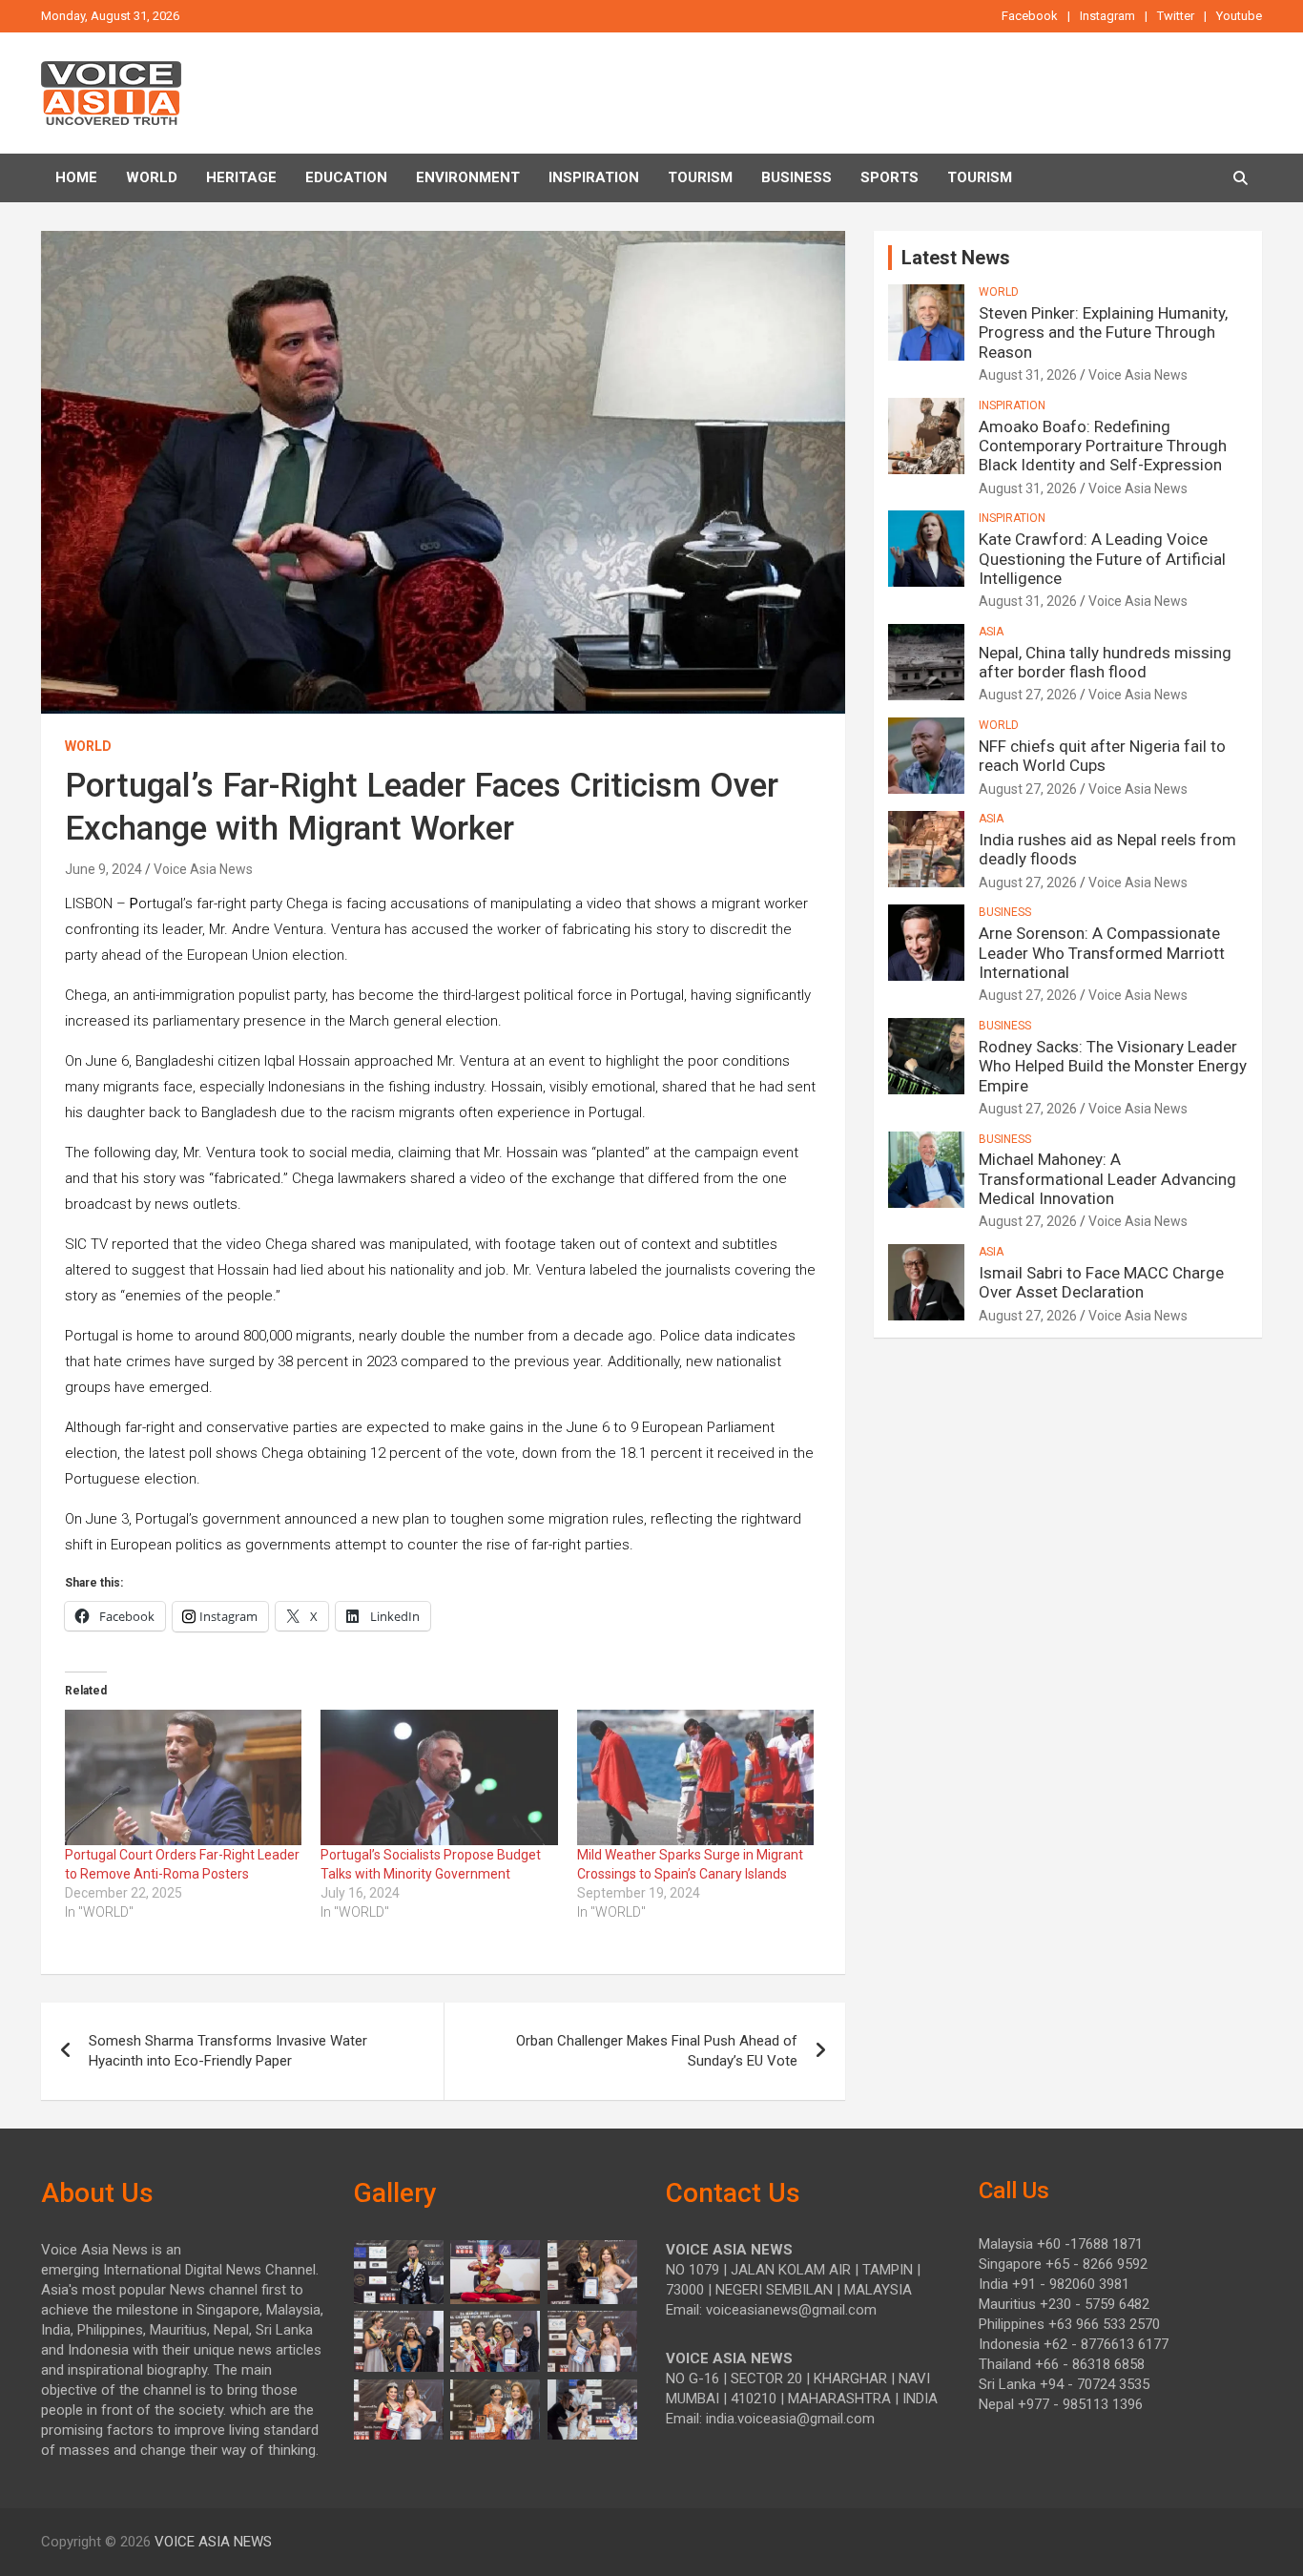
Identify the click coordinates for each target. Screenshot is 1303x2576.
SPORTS (889, 177)
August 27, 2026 (1028, 695)
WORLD (88, 746)
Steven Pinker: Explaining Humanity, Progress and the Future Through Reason (1103, 332)
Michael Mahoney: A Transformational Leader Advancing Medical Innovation (1107, 1179)
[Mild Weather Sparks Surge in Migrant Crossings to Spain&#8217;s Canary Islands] (695, 1777)
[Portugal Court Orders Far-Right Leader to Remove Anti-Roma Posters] (183, 1777)
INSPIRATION (594, 177)
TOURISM (700, 177)
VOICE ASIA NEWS (213, 2542)
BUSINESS (796, 177)
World (152, 177)
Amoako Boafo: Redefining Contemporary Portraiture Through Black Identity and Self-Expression (1103, 446)
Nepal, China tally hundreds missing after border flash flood (1105, 662)
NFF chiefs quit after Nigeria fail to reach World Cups (1102, 756)
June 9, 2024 (103, 869)
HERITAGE (241, 177)
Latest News (956, 258)
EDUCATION (346, 177)
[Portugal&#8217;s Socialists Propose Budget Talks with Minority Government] (439, 1777)
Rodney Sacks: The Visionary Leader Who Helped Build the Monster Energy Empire (1113, 1066)
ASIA (991, 632)
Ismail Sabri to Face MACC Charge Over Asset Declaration (1101, 1282)
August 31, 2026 (1028, 375)
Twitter (1176, 16)
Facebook (1030, 16)
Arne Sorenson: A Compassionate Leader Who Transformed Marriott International (1102, 953)
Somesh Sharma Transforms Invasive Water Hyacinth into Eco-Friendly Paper (228, 2051)
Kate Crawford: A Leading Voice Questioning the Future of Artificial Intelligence (1102, 559)
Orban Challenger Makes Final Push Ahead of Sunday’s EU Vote (657, 2051)
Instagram (1107, 16)
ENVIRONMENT (468, 177)
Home (76, 177)
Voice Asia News (203, 869)
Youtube (1239, 16)
